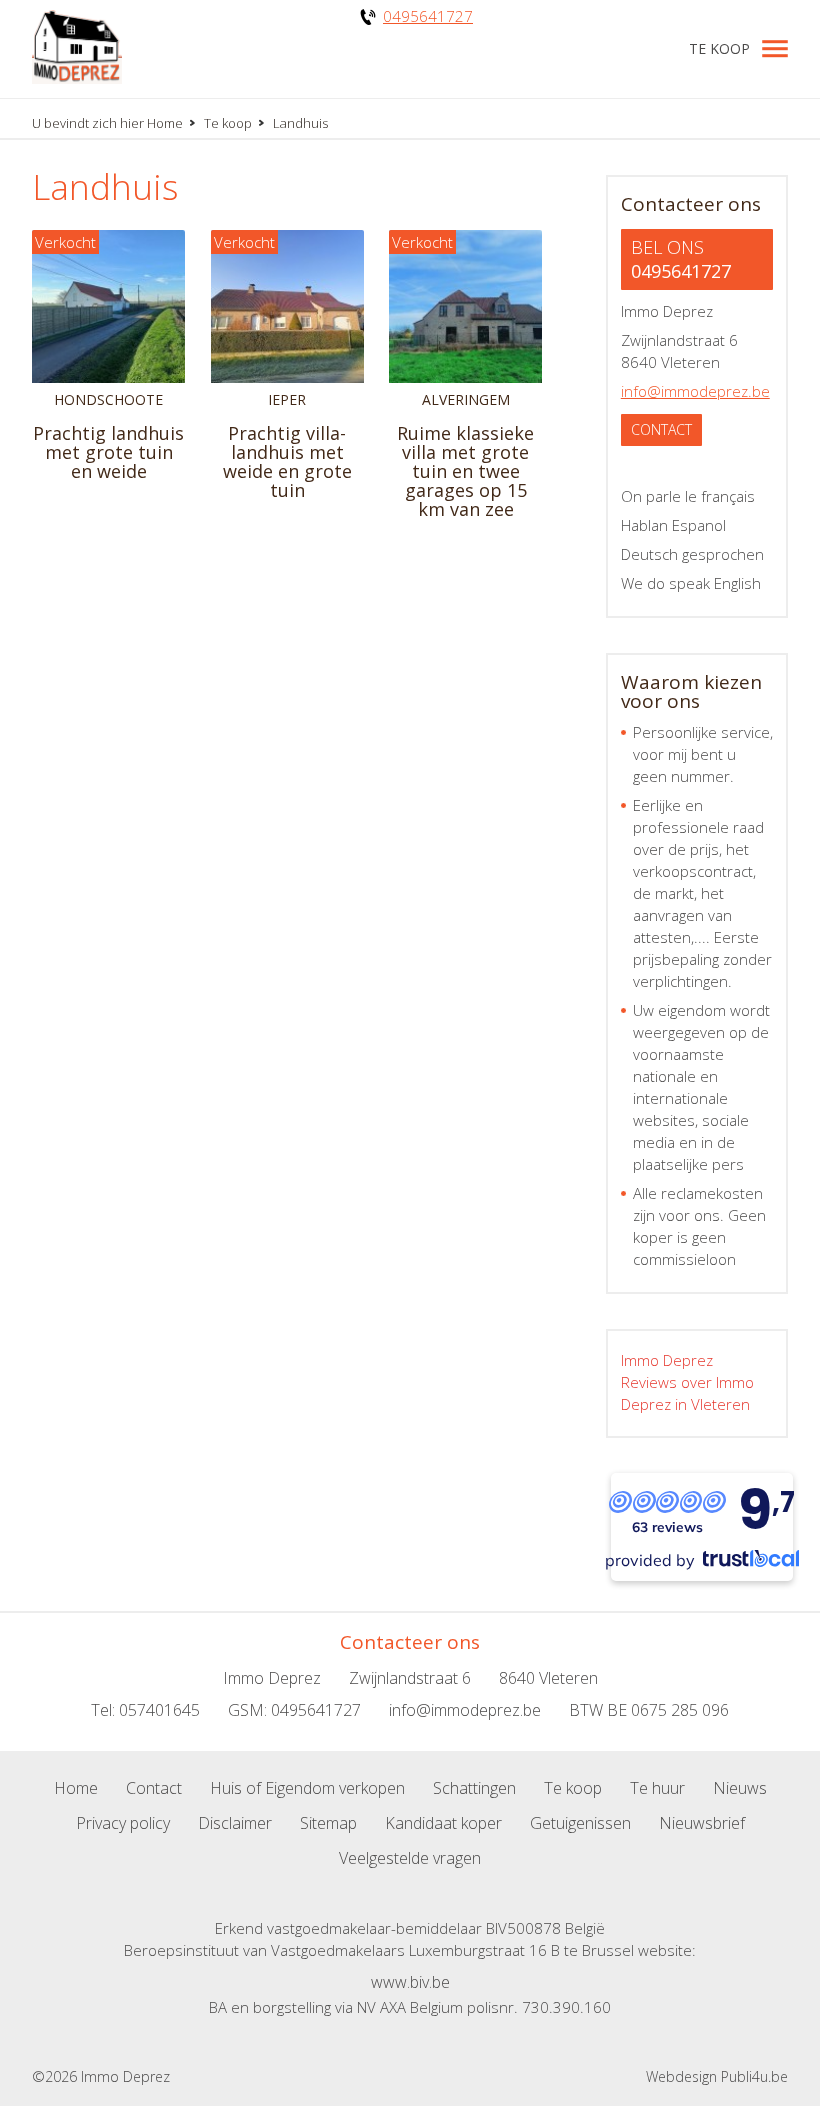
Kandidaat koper (443, 1823)
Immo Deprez (667, 1360)
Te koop (719, 48)
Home (165, 123)
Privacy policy (123, 1823)
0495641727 (428, 16)
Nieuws (740, 1788)
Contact (661, 429)
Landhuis (105, 186)
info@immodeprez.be (695, 391)
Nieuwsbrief (702, 1823)
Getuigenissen (580, 1823)
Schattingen (474, 1788)
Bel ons (681, 259)
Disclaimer (235, 1823)
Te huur (657, 1788)
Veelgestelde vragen (410, 1858)
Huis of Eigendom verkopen (307, 1788)
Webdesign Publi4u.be (717, 2076)
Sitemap (328, 1823)
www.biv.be (410, 1982)
